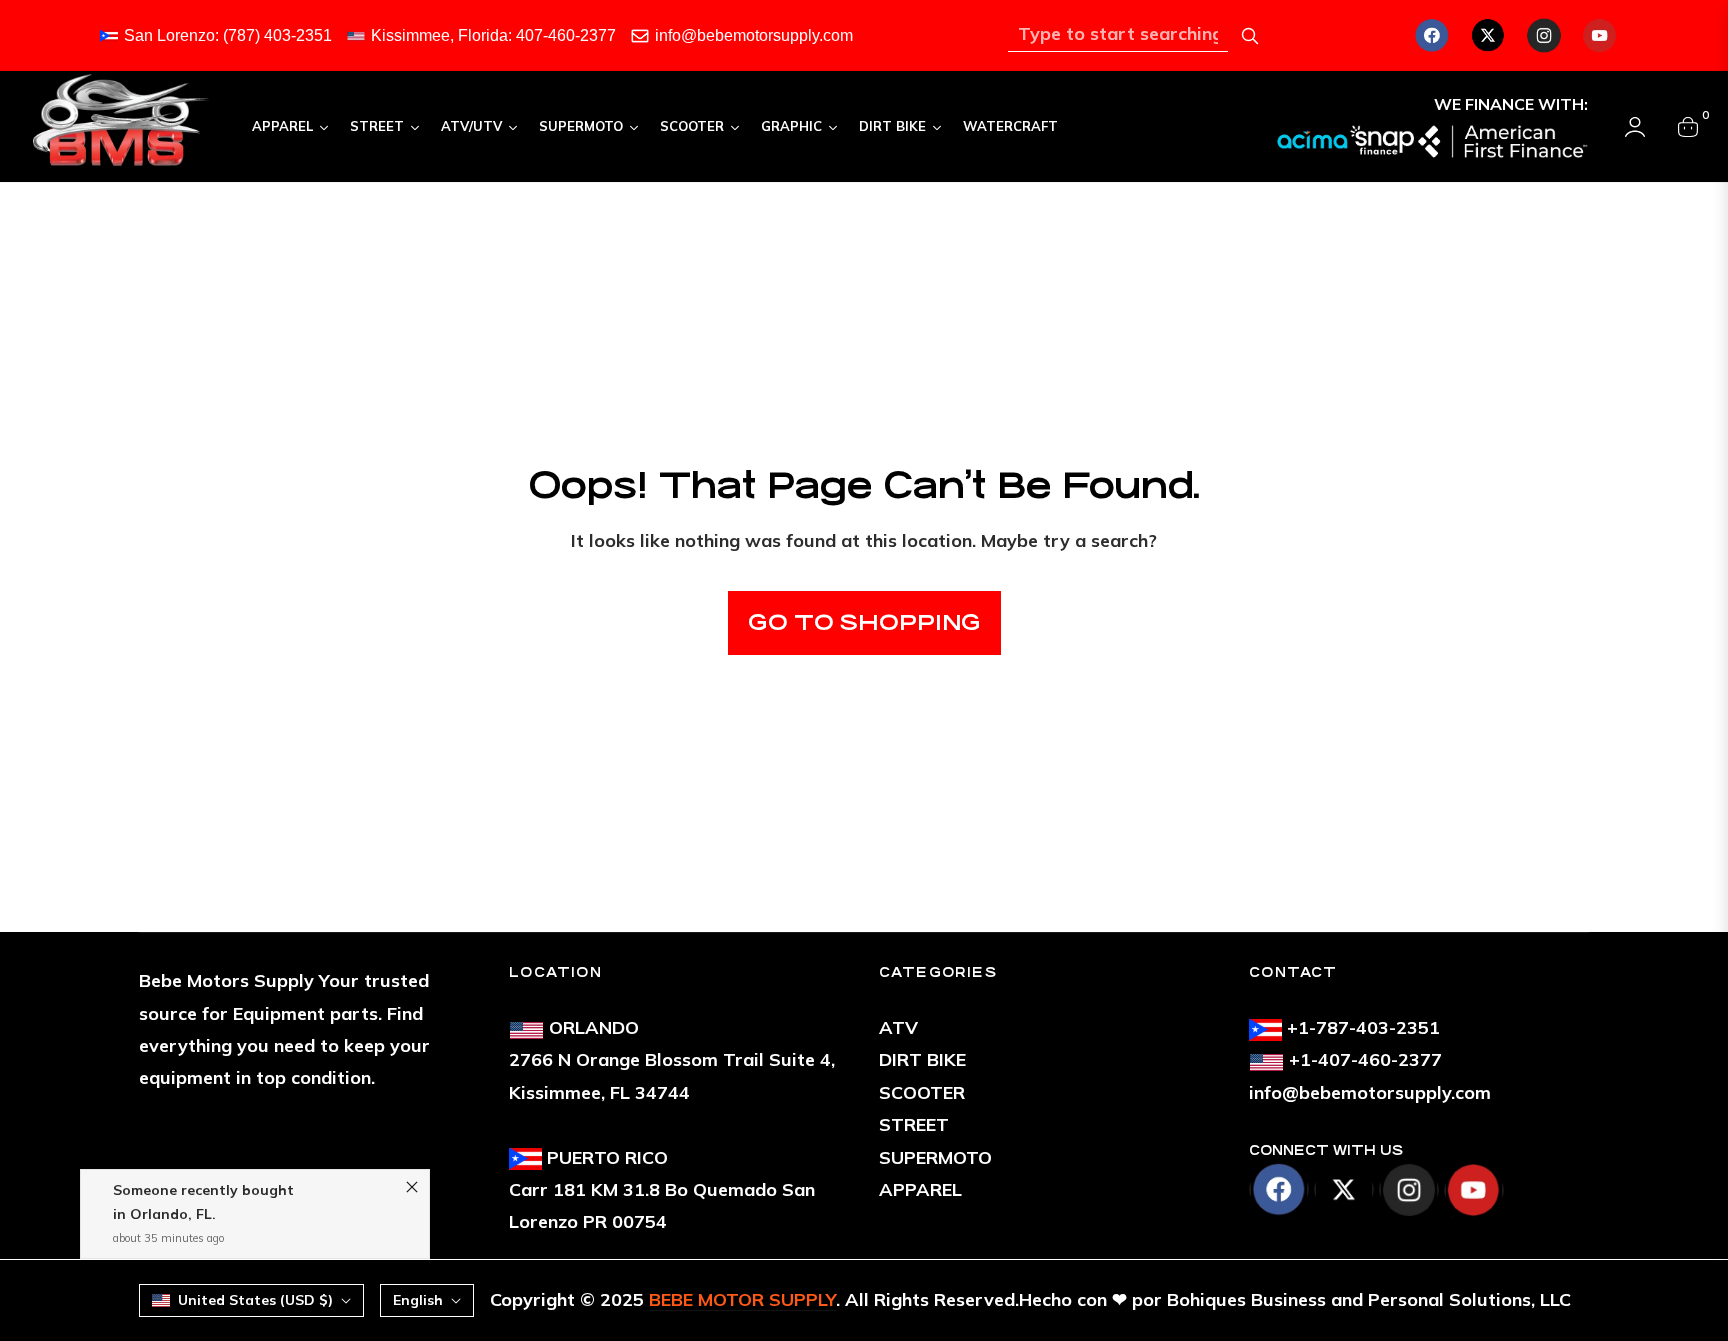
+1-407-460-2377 (1365, 1059)
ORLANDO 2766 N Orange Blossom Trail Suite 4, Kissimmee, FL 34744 (672, 1060)
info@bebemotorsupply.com (754, 35)
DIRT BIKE (922, 1059)
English (418, 1300)
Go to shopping (864, 622)
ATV (898, 1027)
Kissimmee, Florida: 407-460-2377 (493, 35)
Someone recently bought (203, 1153)
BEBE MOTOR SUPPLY (742, 1299)
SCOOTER (922, 1092)
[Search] (1250, 36)
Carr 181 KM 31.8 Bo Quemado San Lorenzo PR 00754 (662, 1190)
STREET (914, 1124)
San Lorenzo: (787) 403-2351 (228, 35)
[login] (1635, 127)
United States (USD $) (255, 1300)
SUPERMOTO (935, 1157)
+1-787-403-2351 (1363, 1027)
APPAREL (920, 1189)
